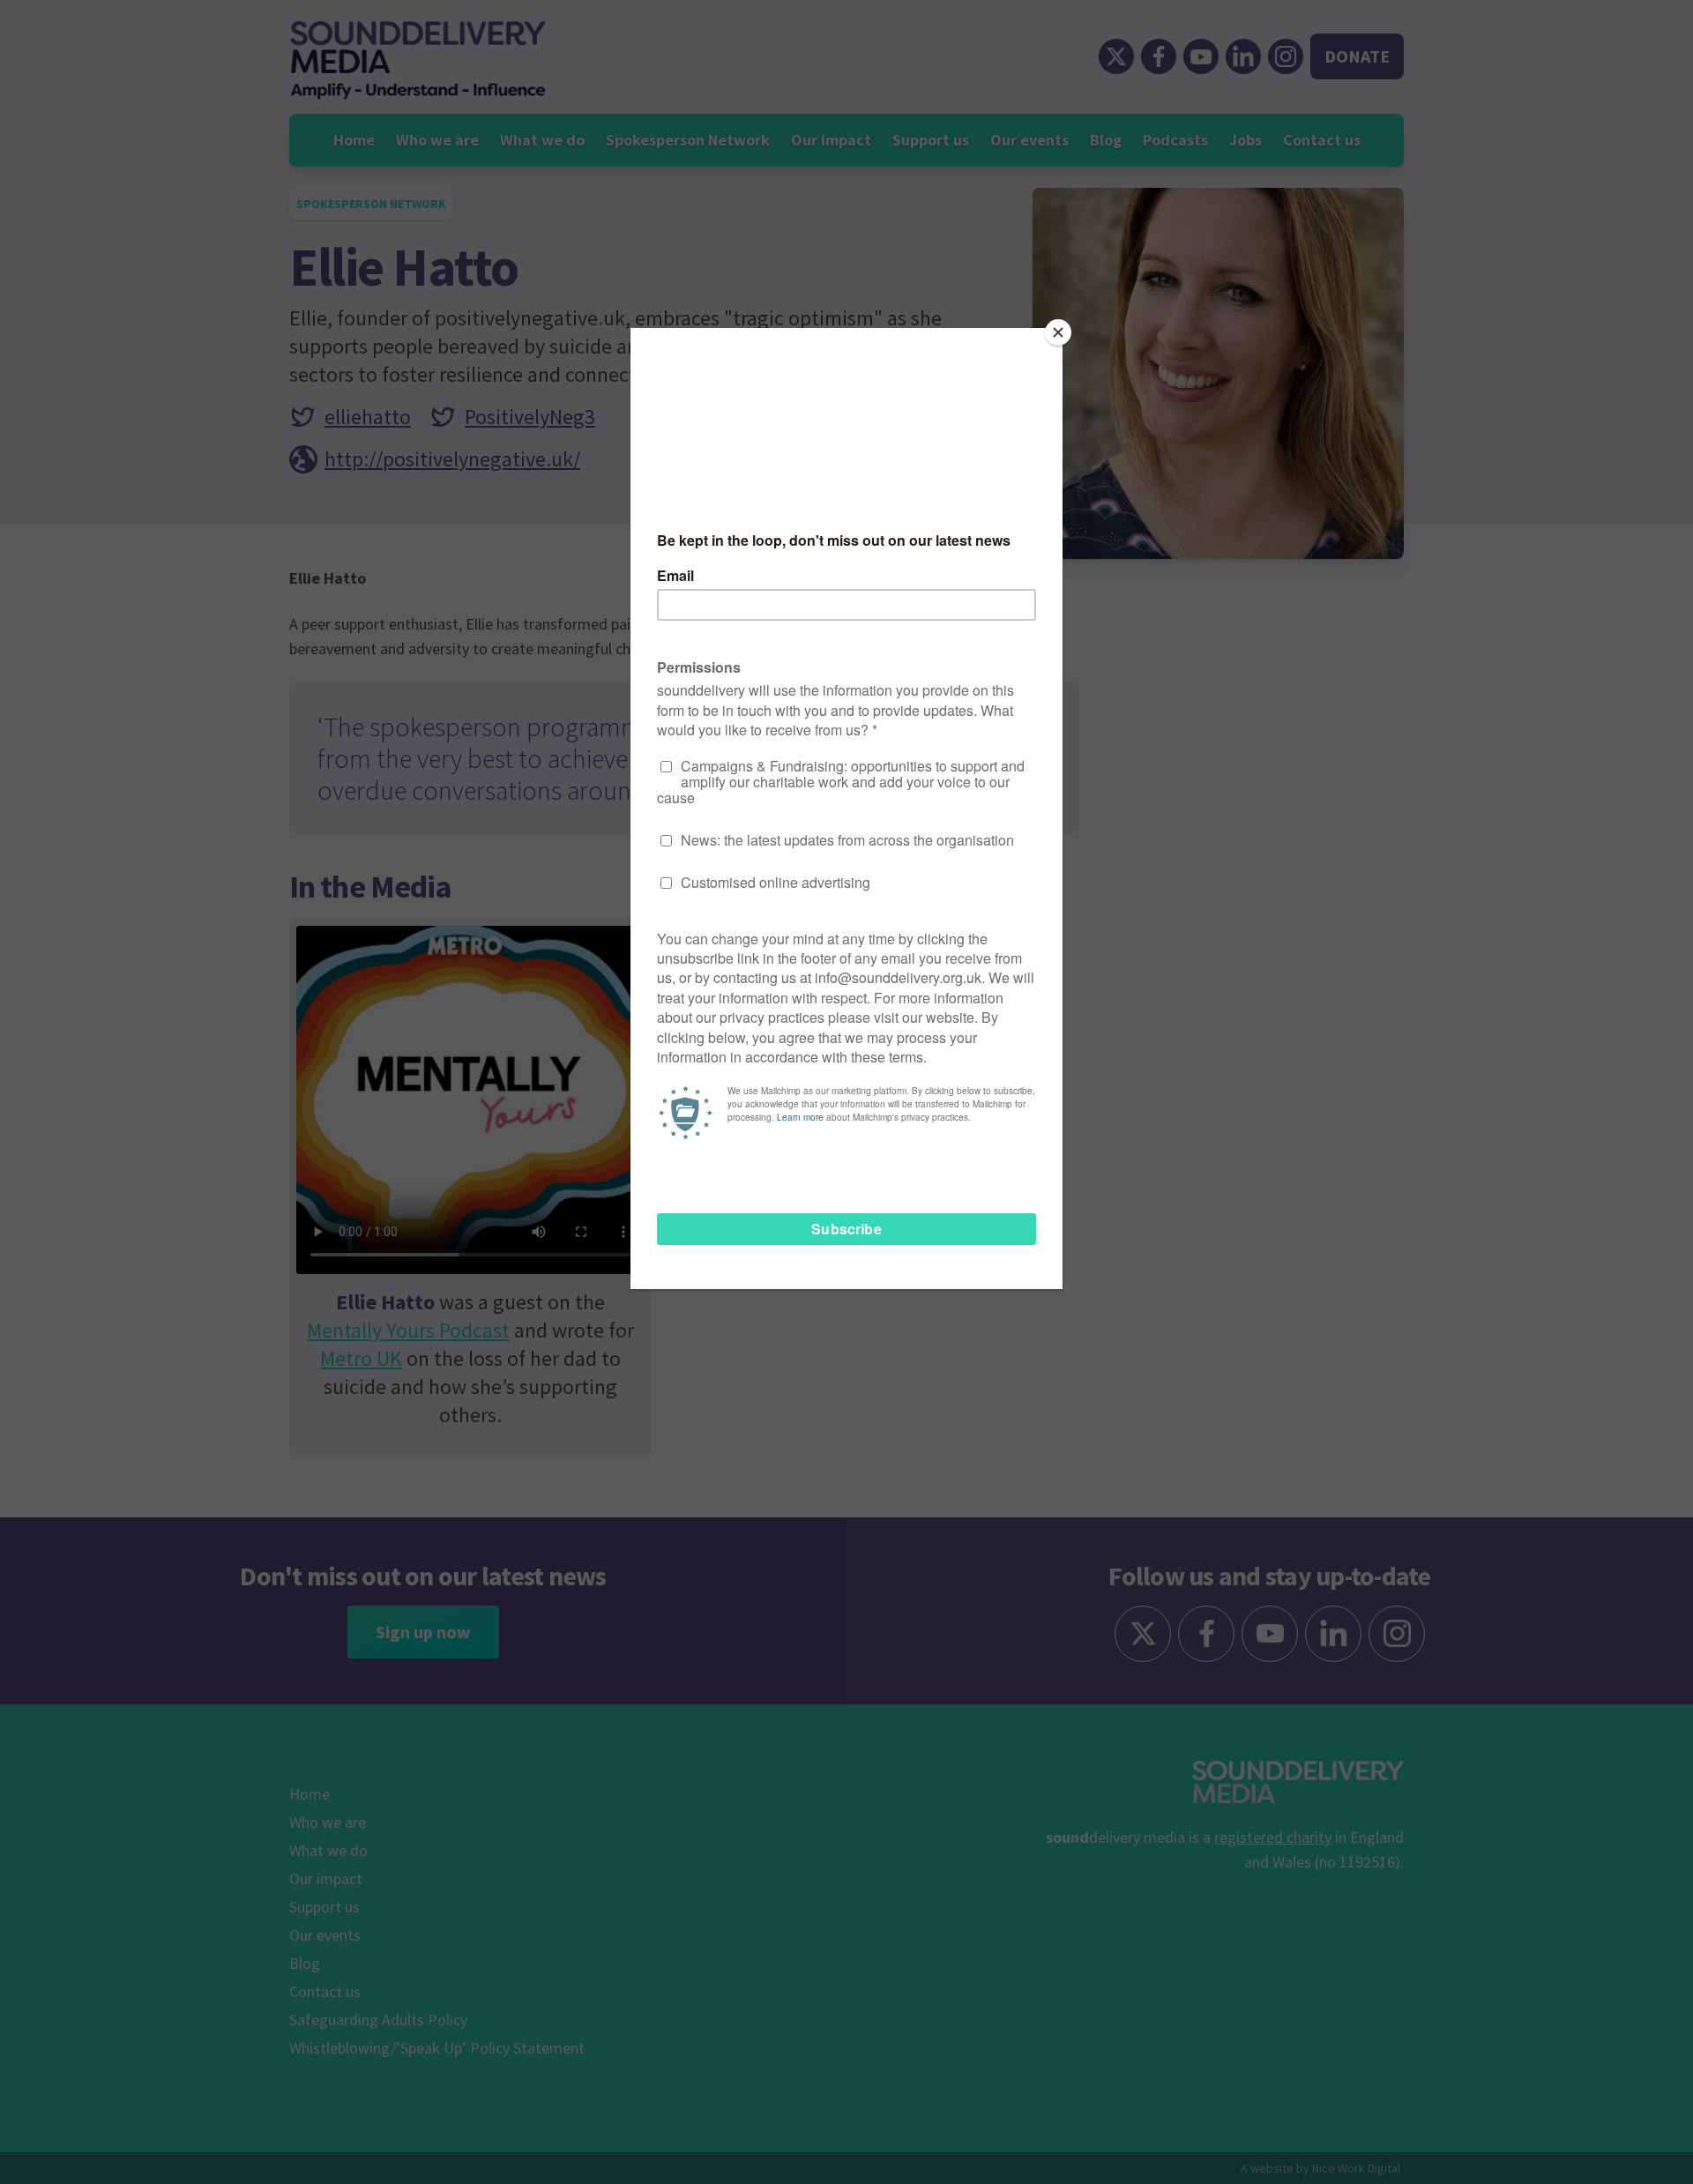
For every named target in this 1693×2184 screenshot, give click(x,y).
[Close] (1058, 332)
